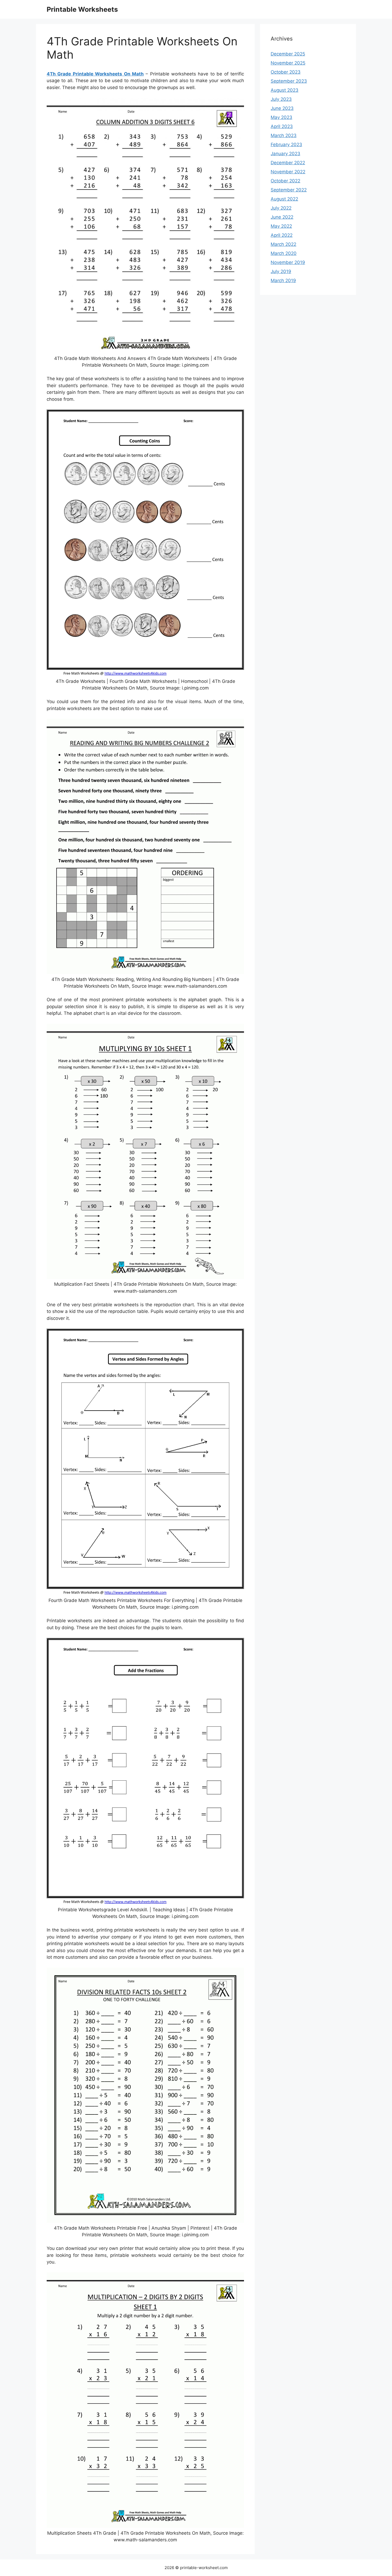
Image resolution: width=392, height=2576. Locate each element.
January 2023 (285, 154)
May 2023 (281, 117)
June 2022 (282, 217)
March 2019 (283, 281)
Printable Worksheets (82, 9)
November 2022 (288, 172)
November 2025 (288, 63)
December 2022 (288, 163)
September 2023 (289, 81)
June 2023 (282, 108)
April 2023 (282, 126)
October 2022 (285, 181)
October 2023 (286, 72)
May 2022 (281, 226)
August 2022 (284, 199)
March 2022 (283, 244)
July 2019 (281, 271)
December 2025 (288, 54)
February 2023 (286, 145)
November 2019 (288, 262)
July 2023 (281, 99)
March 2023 (284, 135)
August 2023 (285, 90)
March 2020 (284, 253)
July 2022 (281, 208)
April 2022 (282, 235)
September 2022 (289, 190)
